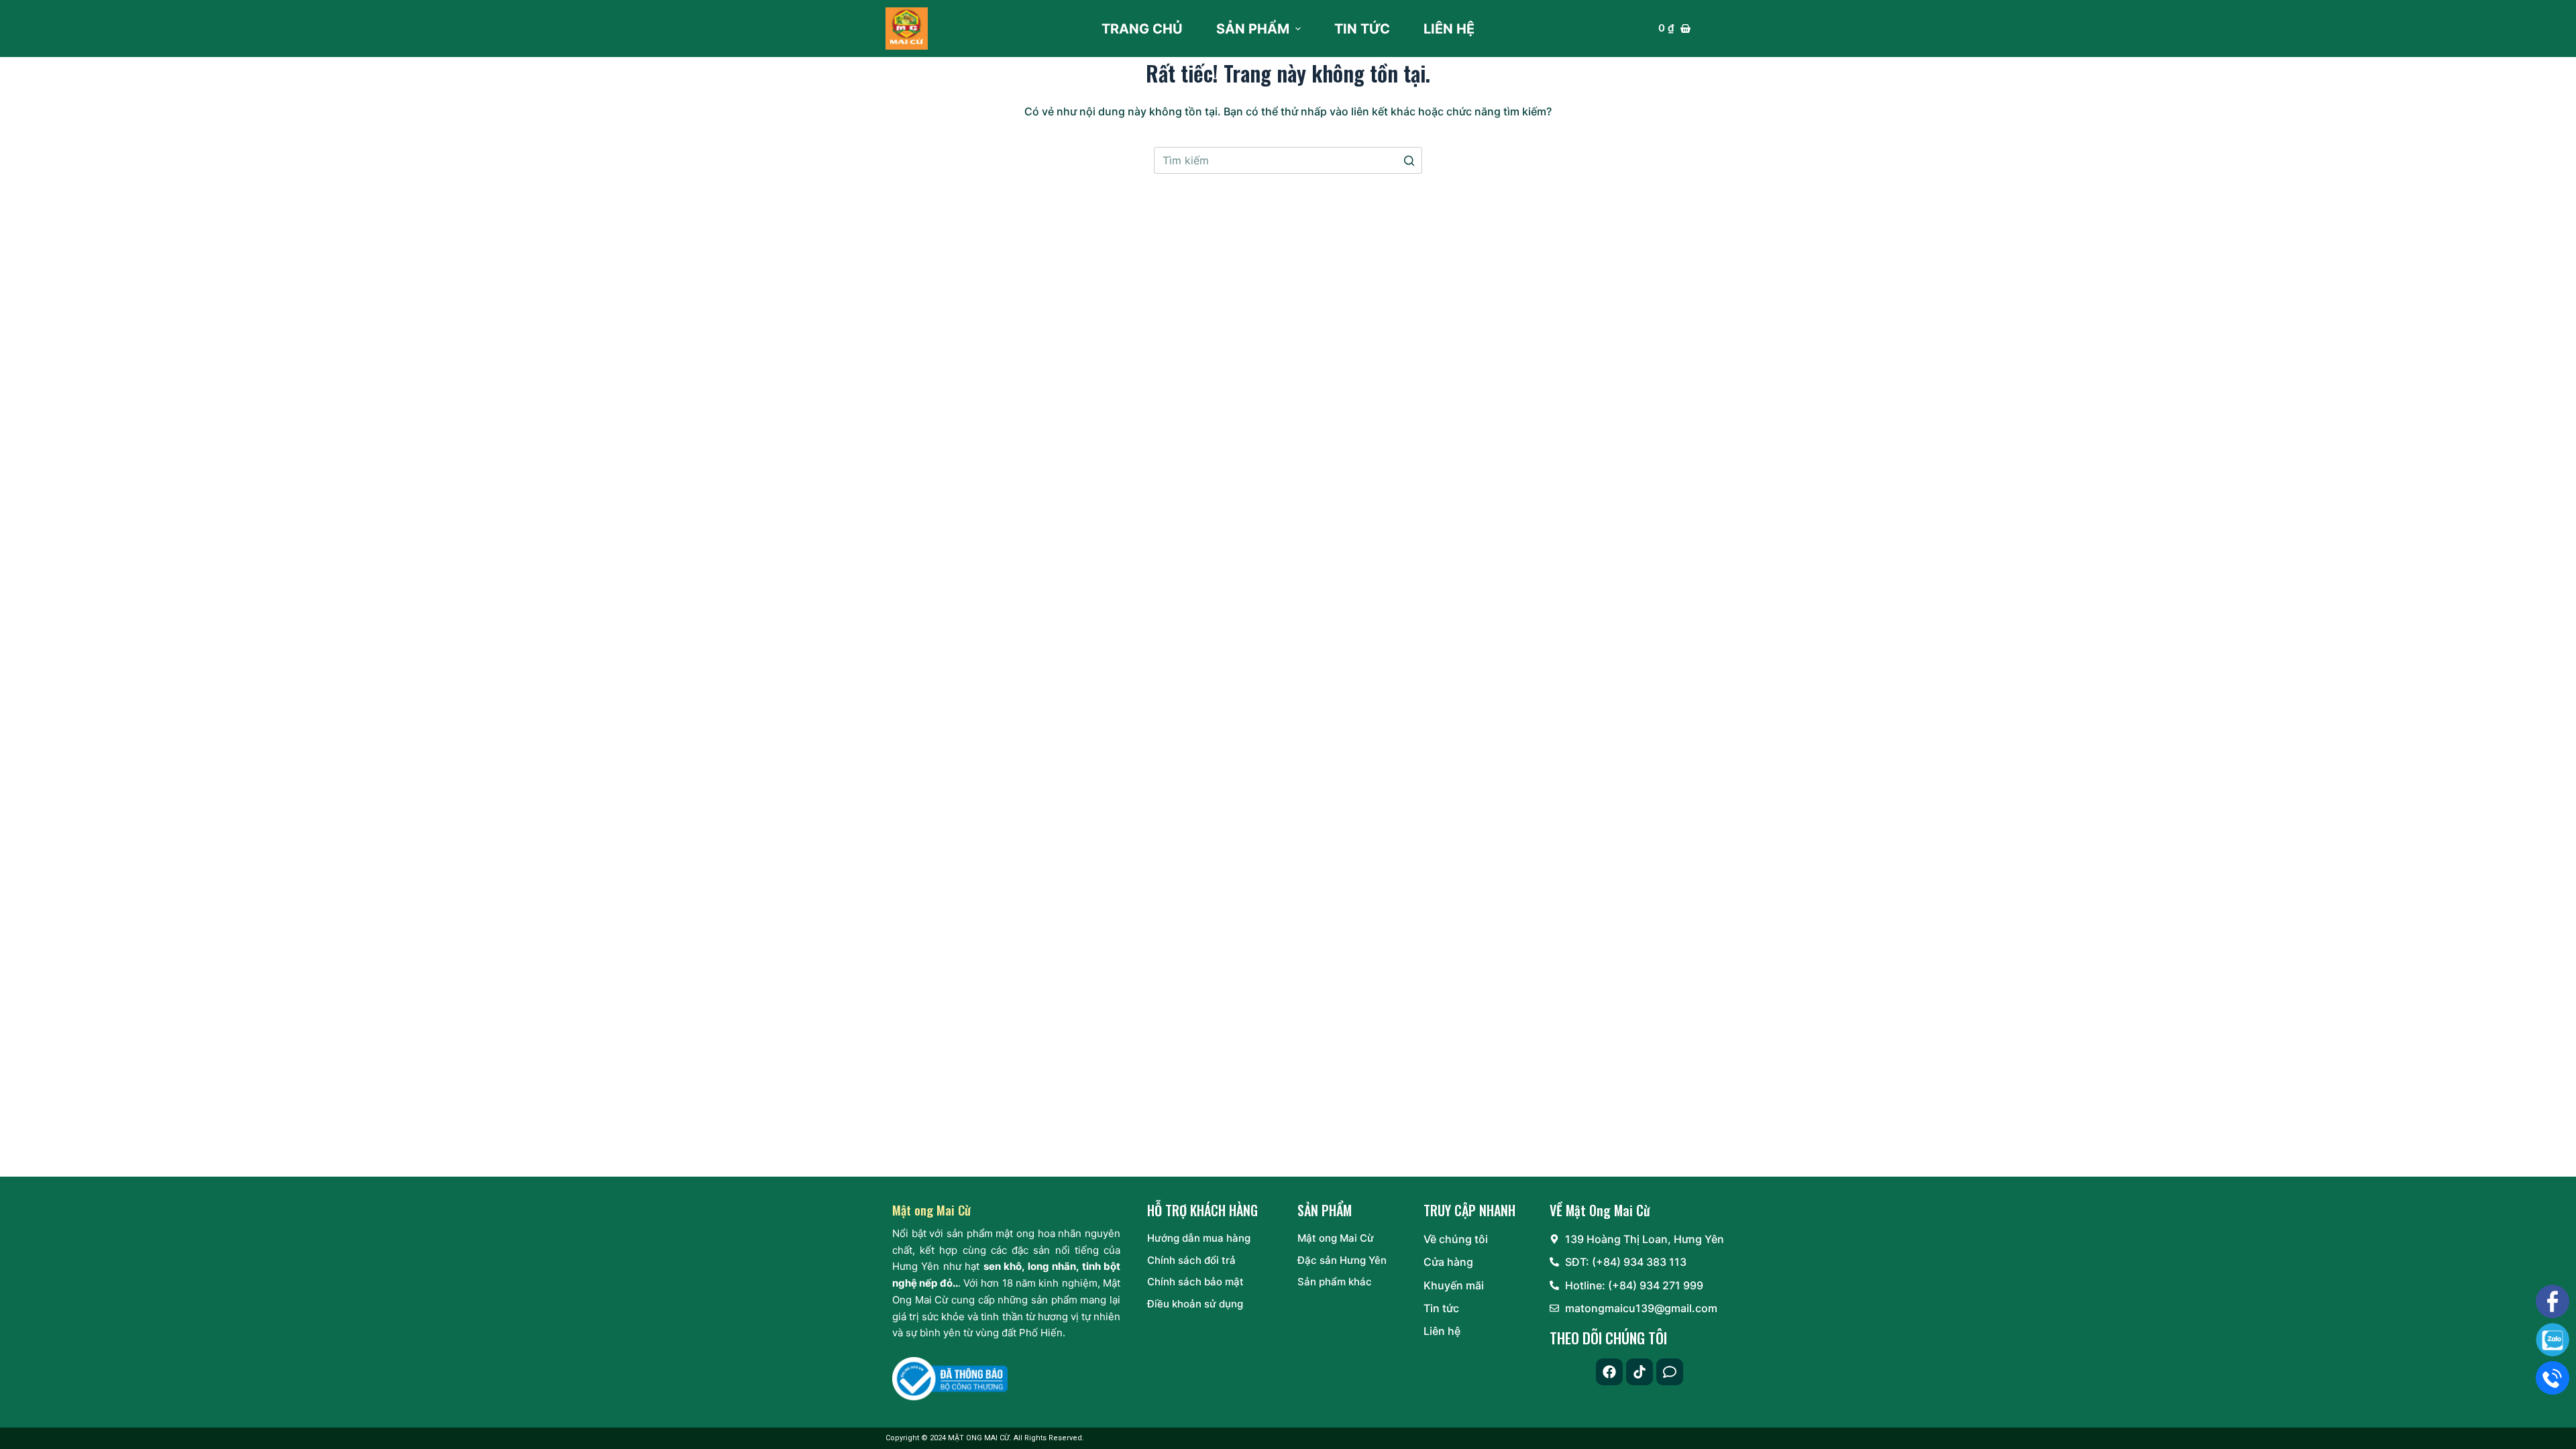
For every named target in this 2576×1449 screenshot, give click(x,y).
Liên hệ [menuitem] (1449, 29)
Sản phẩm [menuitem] (1253, 29)
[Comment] (1670, 1372)
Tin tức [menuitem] (1362, 29)
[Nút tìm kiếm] (1409, 160)
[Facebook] (1609, 1372)
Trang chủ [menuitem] (1142, 29)
